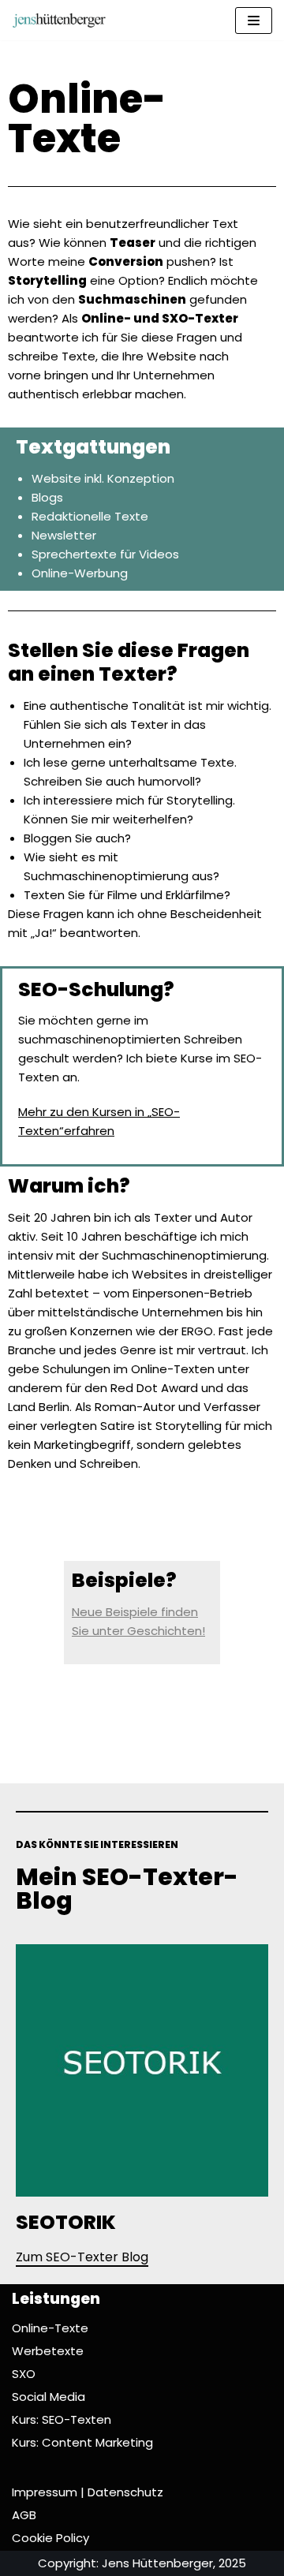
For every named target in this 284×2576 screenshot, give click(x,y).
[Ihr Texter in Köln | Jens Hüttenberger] (59, 20)
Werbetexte (48, 2351)
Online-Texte (50, 2328)
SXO (24, 2374)
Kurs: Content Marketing (82, 2442)
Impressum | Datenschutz (88, 2492)
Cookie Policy (50, 2538)
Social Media (49, 2397)
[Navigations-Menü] (254, 21)
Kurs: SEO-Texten (62, 2419)
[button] (82, 2259)
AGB (24, 2515)
